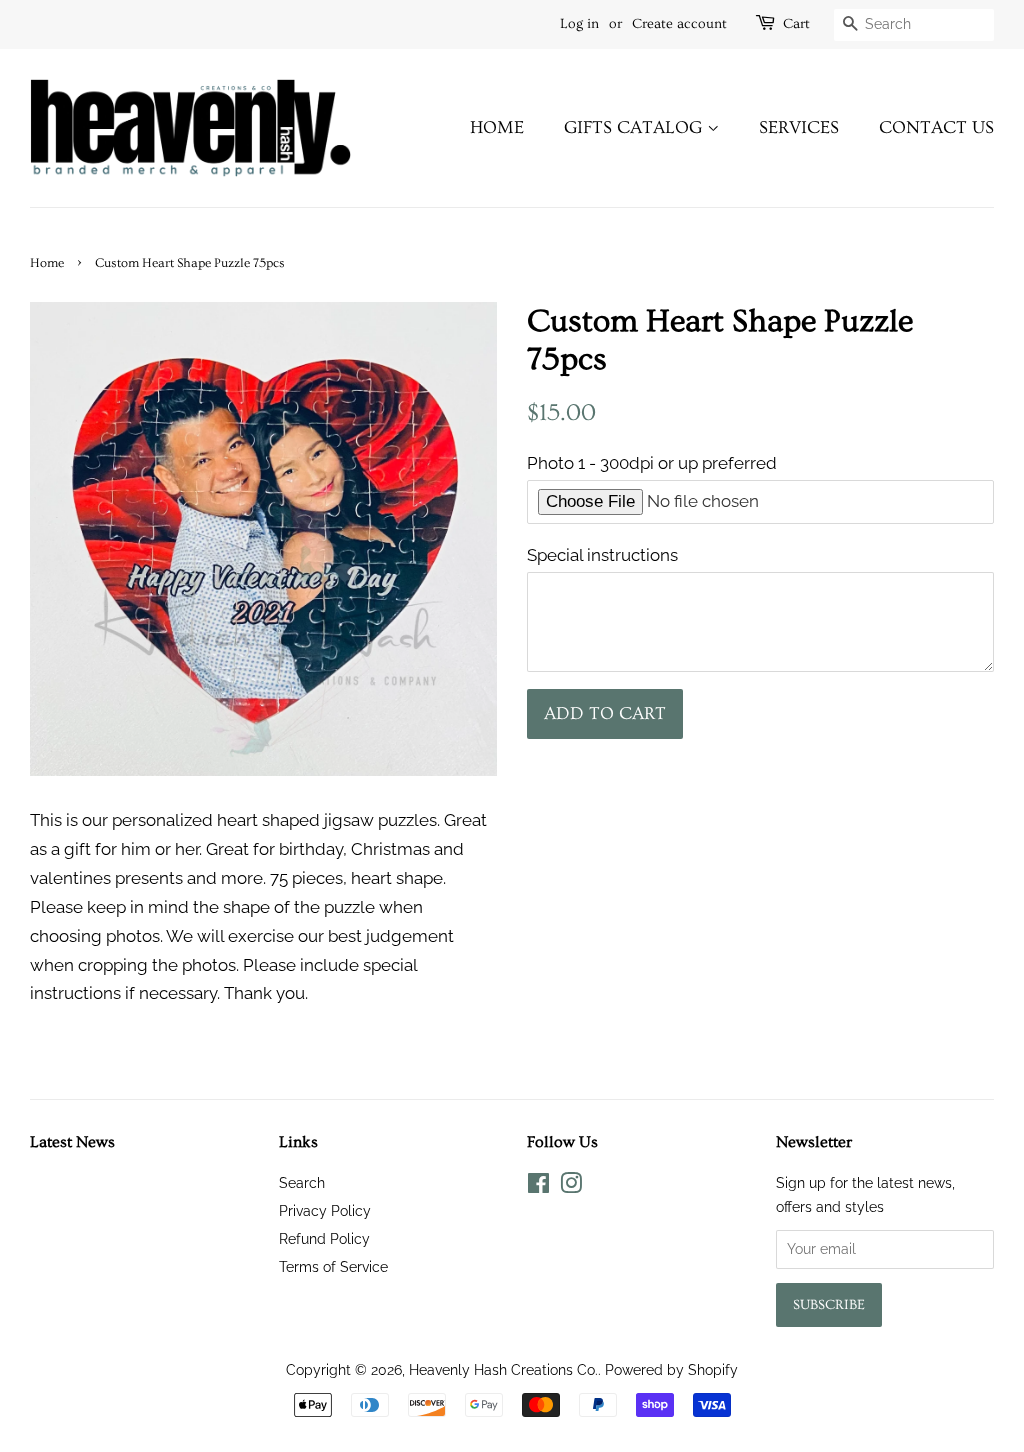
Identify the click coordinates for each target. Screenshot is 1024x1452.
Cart (796, 24)
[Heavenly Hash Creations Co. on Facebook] (538, 1186)
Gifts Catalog (635, 127)
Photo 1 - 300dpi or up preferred (652, 463)
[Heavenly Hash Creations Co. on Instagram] (571, 1186)
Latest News (72, 1142)
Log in (579, 24)
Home (497, 127)
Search (302, 1182)
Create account (679, 24)
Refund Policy (324, 1238)
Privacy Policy (325, 1210)
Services (799, 127)
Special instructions (602, 555)
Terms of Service (333, 1266)
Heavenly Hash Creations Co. (503, 1369)
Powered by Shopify (671, 1369)
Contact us (936, 127)
